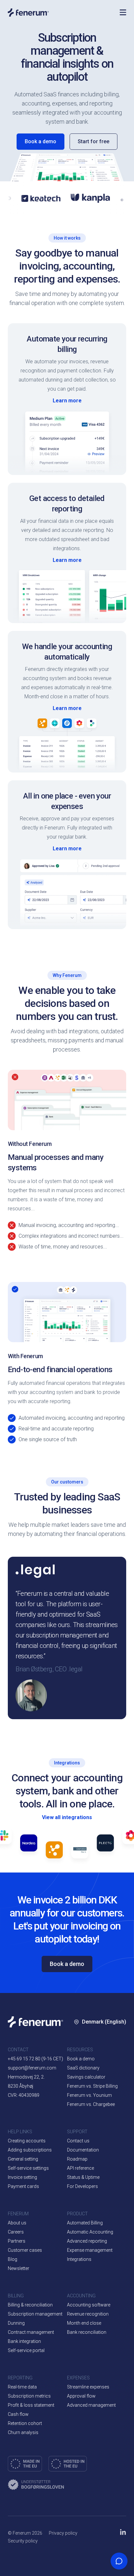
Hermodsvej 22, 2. (26, 2077)
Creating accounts (27, 2141)
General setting (23, 2159)
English (110, 2055)
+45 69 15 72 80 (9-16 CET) (35, 2059)
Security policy (23, 2541)
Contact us (78, 2141)
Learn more (67, 401)
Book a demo (40, 141)
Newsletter (19, 2268)
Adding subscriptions (30, 2150)
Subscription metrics (29, 2396)
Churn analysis (23, 2432)
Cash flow (18, 2414)
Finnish (94, 2114)
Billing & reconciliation (30, 2305)
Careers (16, 2232)
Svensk (94, 2094)
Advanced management (91, 2405)
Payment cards (23, 2186)
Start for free (94, 141)
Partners (17, 2241)
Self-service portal (26, 2350)
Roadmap (77, 2159)
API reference (80, 2168)
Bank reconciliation (87, 2332)
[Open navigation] (123, 12)
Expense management (90, 2250)
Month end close (84, 2323)
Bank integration (24, 2341)
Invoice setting (22, 2177)
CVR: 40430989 (24, 2095)
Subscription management (35, 2314)
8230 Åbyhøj (20, 2086)
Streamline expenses (88, 2387)
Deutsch (95, 2133)
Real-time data (22, 2387)
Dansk (93, 2055)
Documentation (83, 2150)
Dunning (16, 2323)
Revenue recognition (88, 2314)
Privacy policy (63, 2533)
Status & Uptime (83, 2177)
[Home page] (60, 13)
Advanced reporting (87, 2241)
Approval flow (81, 2396)
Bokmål (94, 2075)
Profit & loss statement (31, 2405)
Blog (13, 2259)
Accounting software (89, 2305)
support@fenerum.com (32, 2068)
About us (17, 2223)
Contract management (31, 2332)
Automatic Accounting (90, 2232)
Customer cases (25, 2250)
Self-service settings (28, 2168)
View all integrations (67, 1817)
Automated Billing (85, 2223)
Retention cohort (25, 2423)
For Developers (82, 2186)
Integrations (79, 2259)
